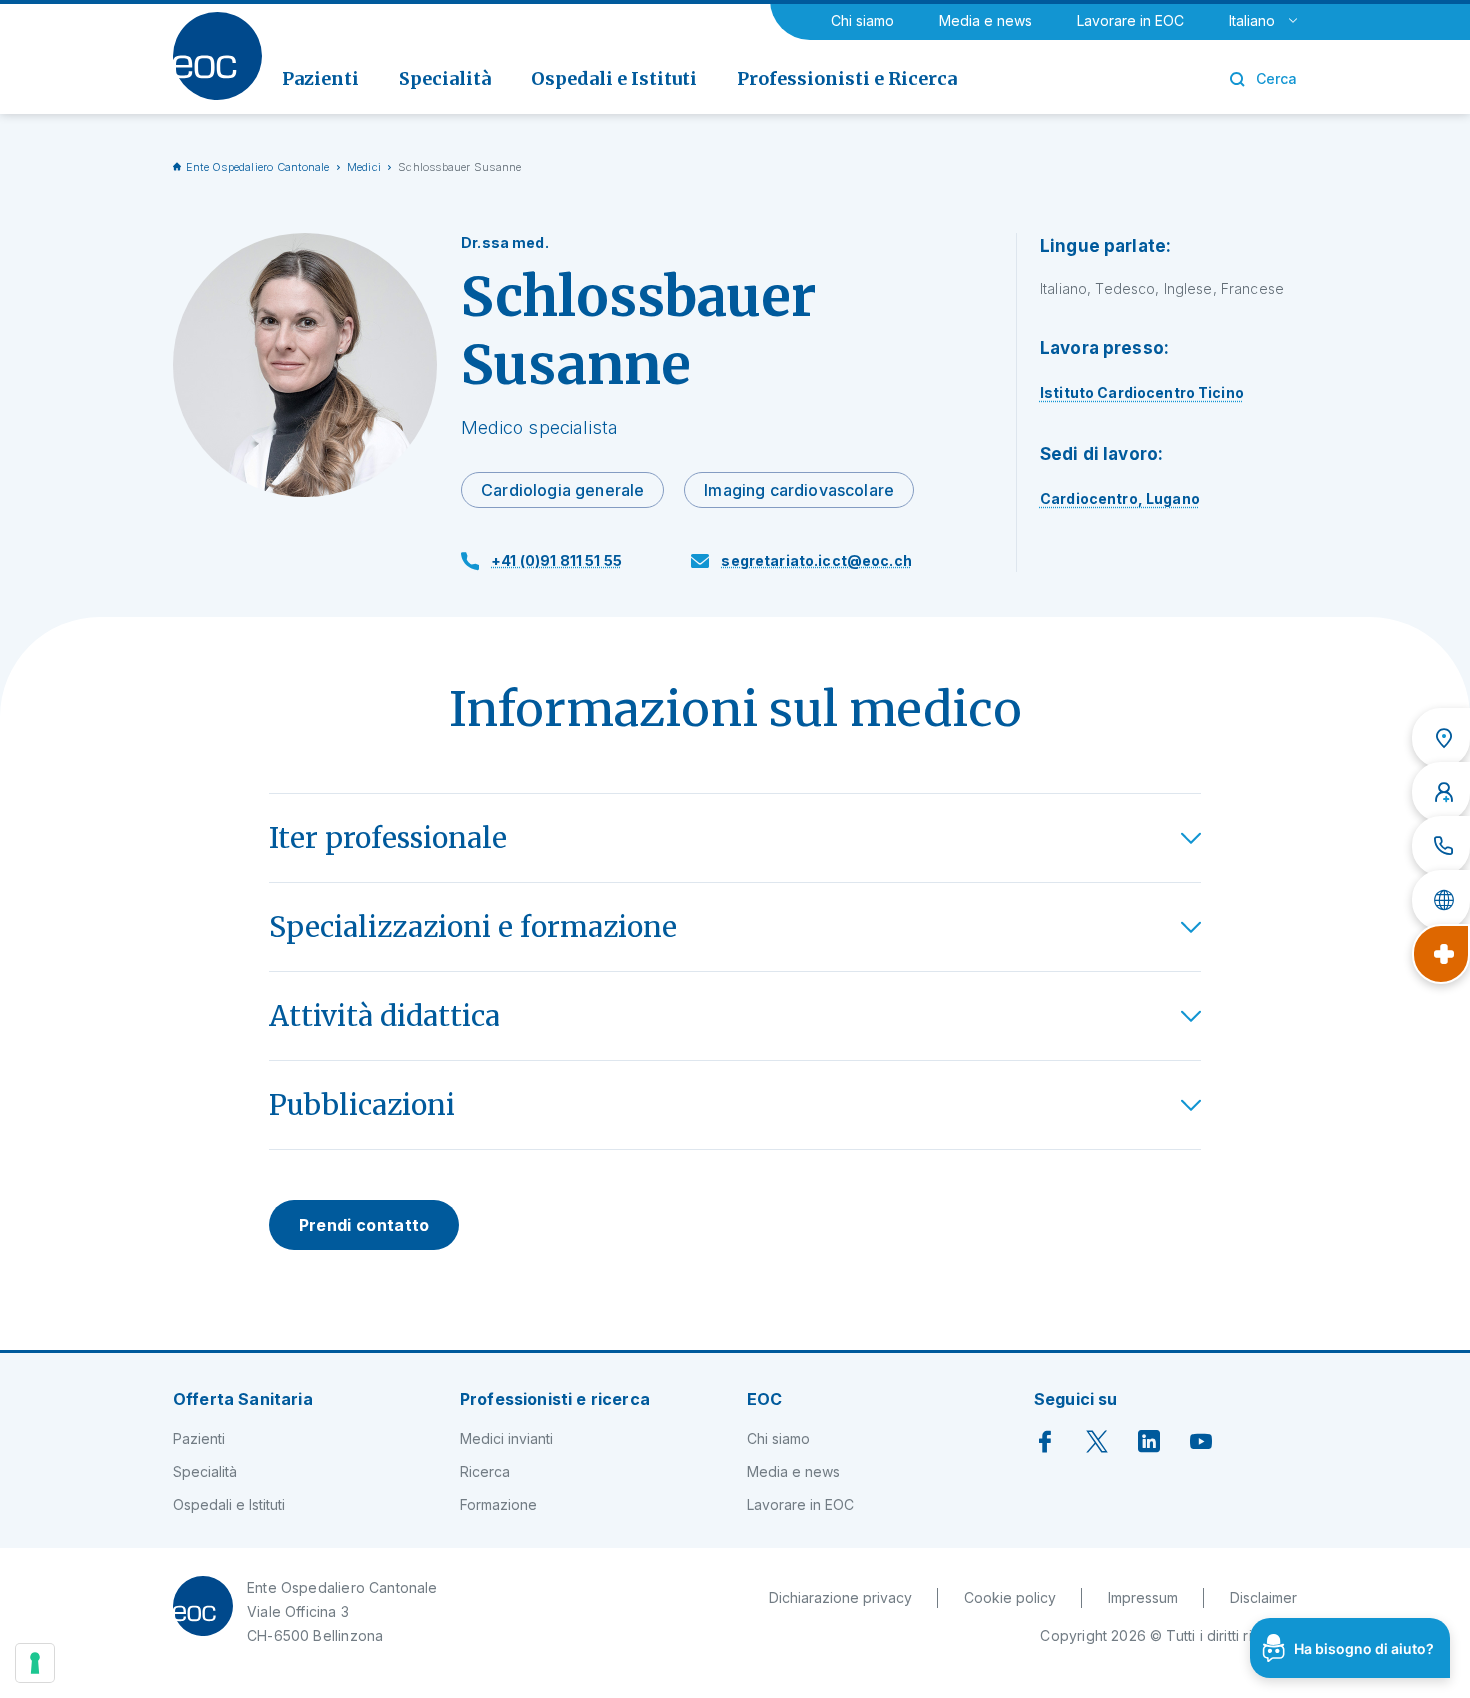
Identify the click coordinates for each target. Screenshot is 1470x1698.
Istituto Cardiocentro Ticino (1142, 392)
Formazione (498, 1504)
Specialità (205, 1471)
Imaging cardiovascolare (799, 490)
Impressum (1143, 1597)
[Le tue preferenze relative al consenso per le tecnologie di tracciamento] (35, 1663)
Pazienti (199, 1438)
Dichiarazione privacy (840, 1597)
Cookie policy (1010, 1597)
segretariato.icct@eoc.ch (816, 560)
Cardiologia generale (562, 490)
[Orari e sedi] (1441, 738)
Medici (364, 167)
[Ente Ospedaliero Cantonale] (217, 56)
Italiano (1252, 20)
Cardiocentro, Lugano (1120, 498)
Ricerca (485, 1471)
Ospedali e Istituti (229, 1504)
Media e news (985, 20)
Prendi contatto (364, 1225)
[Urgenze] (1441, 954)
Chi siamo (862, 20)
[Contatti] (1441, 846)
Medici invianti (506, 1438)
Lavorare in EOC (1130, 20)
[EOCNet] (1441, 900)
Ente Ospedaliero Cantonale (258, 167)
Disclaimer (1263, 1597)
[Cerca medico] (1441, 792)
